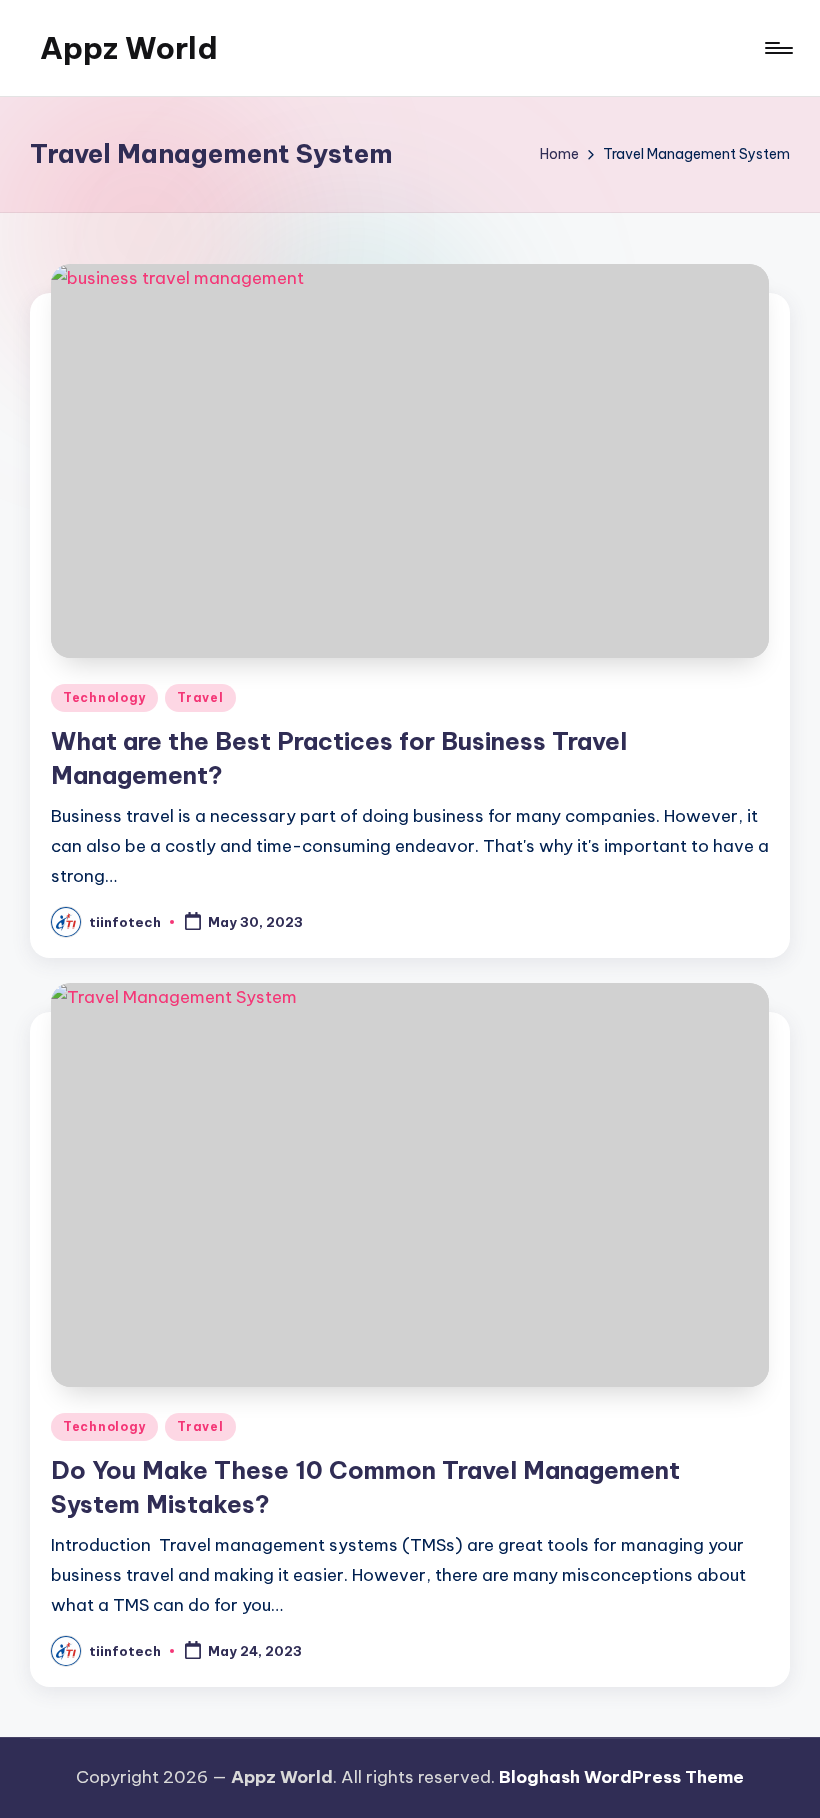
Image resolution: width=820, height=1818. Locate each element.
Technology (104, 697)
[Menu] (777, 48)
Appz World (129, 48)
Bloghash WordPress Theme (621, 1777)
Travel (200, 697)
